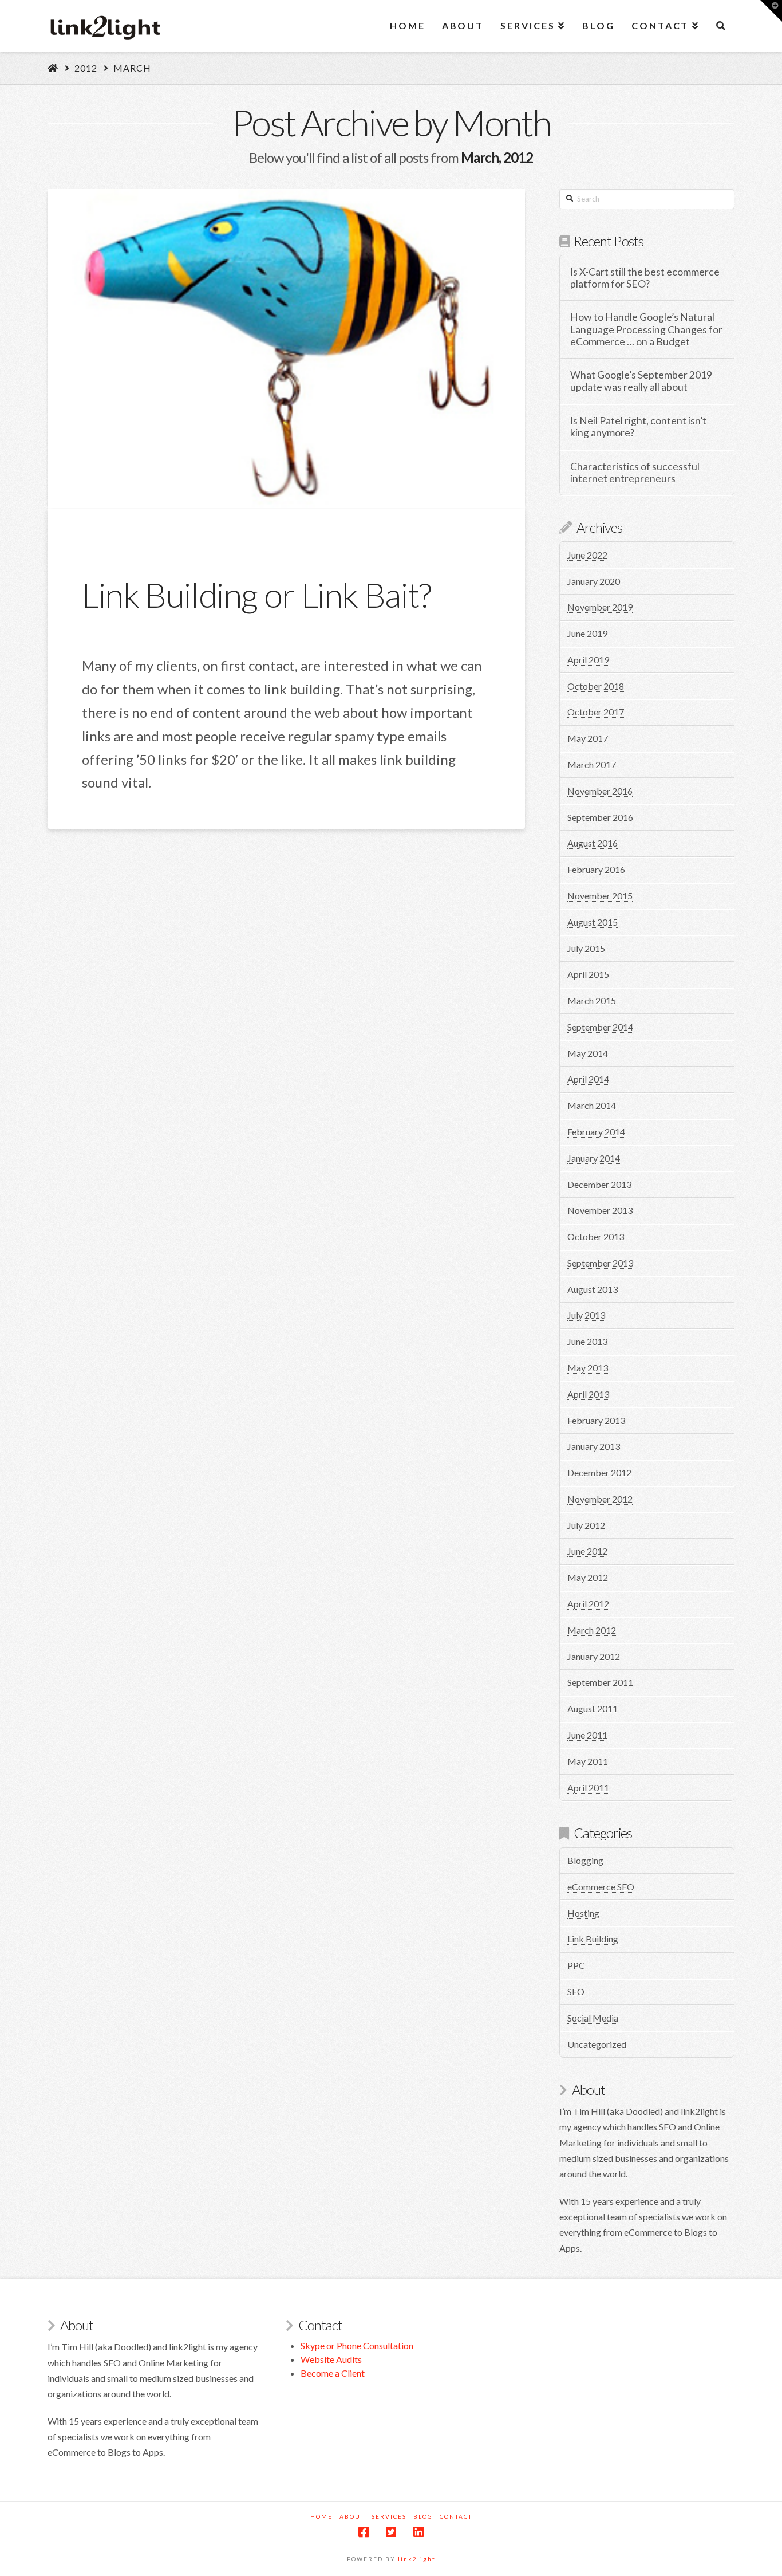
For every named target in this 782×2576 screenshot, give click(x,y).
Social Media (593, 2018)
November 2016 (600, 791)
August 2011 (593, 1708)
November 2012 (600, 1499)
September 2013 (600, 1263)
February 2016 (596, 869)
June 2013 (587, 1341)
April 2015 (588, 974)
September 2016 (600, 817)
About (352, 2516)
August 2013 (593, 1289)
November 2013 (600, 1210)
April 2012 (588, 1604)
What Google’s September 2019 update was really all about (641, 381)
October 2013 (596, 1236)
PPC (576, 1965)
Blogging (585, 1860)
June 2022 (587, 555)
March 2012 (592, 1630)
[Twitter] (391, 2532)
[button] (771, 11)
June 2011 (587, 1735)
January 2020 (594, 581)
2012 (86, 68)
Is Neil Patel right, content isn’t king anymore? (638, 427)
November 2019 (600, 607)
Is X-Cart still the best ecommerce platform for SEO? (645, 278)
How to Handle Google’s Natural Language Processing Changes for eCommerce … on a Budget (646, 329)
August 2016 (593, 843)
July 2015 (586, 948)
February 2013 (596, 1420)
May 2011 (588, 1761)
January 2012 (594, 1656)
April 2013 (588, 1394)
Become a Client (333, 2373)
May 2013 (588, 1368)
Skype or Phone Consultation (357, 2345)
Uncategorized (597, 2044)
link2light (417, 2559)
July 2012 (586, 1525)
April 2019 (588, 660)
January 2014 (594, 1158)
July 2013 (586, 1315)
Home (321, 2516)
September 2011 (600, 1682)
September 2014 (600, 1027)
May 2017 (588, 738)
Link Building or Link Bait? (256, 595)
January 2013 (594, 1446)
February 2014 (596, 1132)
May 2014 (588, 1053)
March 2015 (592, 1000)
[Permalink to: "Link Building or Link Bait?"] (286, 348)
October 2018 (596, 686)
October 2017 (596, 712)
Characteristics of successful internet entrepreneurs (635, 473)
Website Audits (331, 2359)
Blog (423, 2516)
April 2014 (588, 1079)
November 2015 (600, 896)
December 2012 (599, 1472)
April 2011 (588, 1788)
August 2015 (593, 922)
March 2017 (592, 764)
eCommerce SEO (601, 1887)
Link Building (593, 1939)
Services (389, 2516)
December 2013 (599, 1184)
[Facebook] (364, 2532)
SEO (576, 1991)
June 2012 (587, 1551)
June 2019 (587, 633)
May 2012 (588, 1577)
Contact (456, 2516)
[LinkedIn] (418, 2532)
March (132, 68)
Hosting (583, 1913)
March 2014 (592, 1105)
